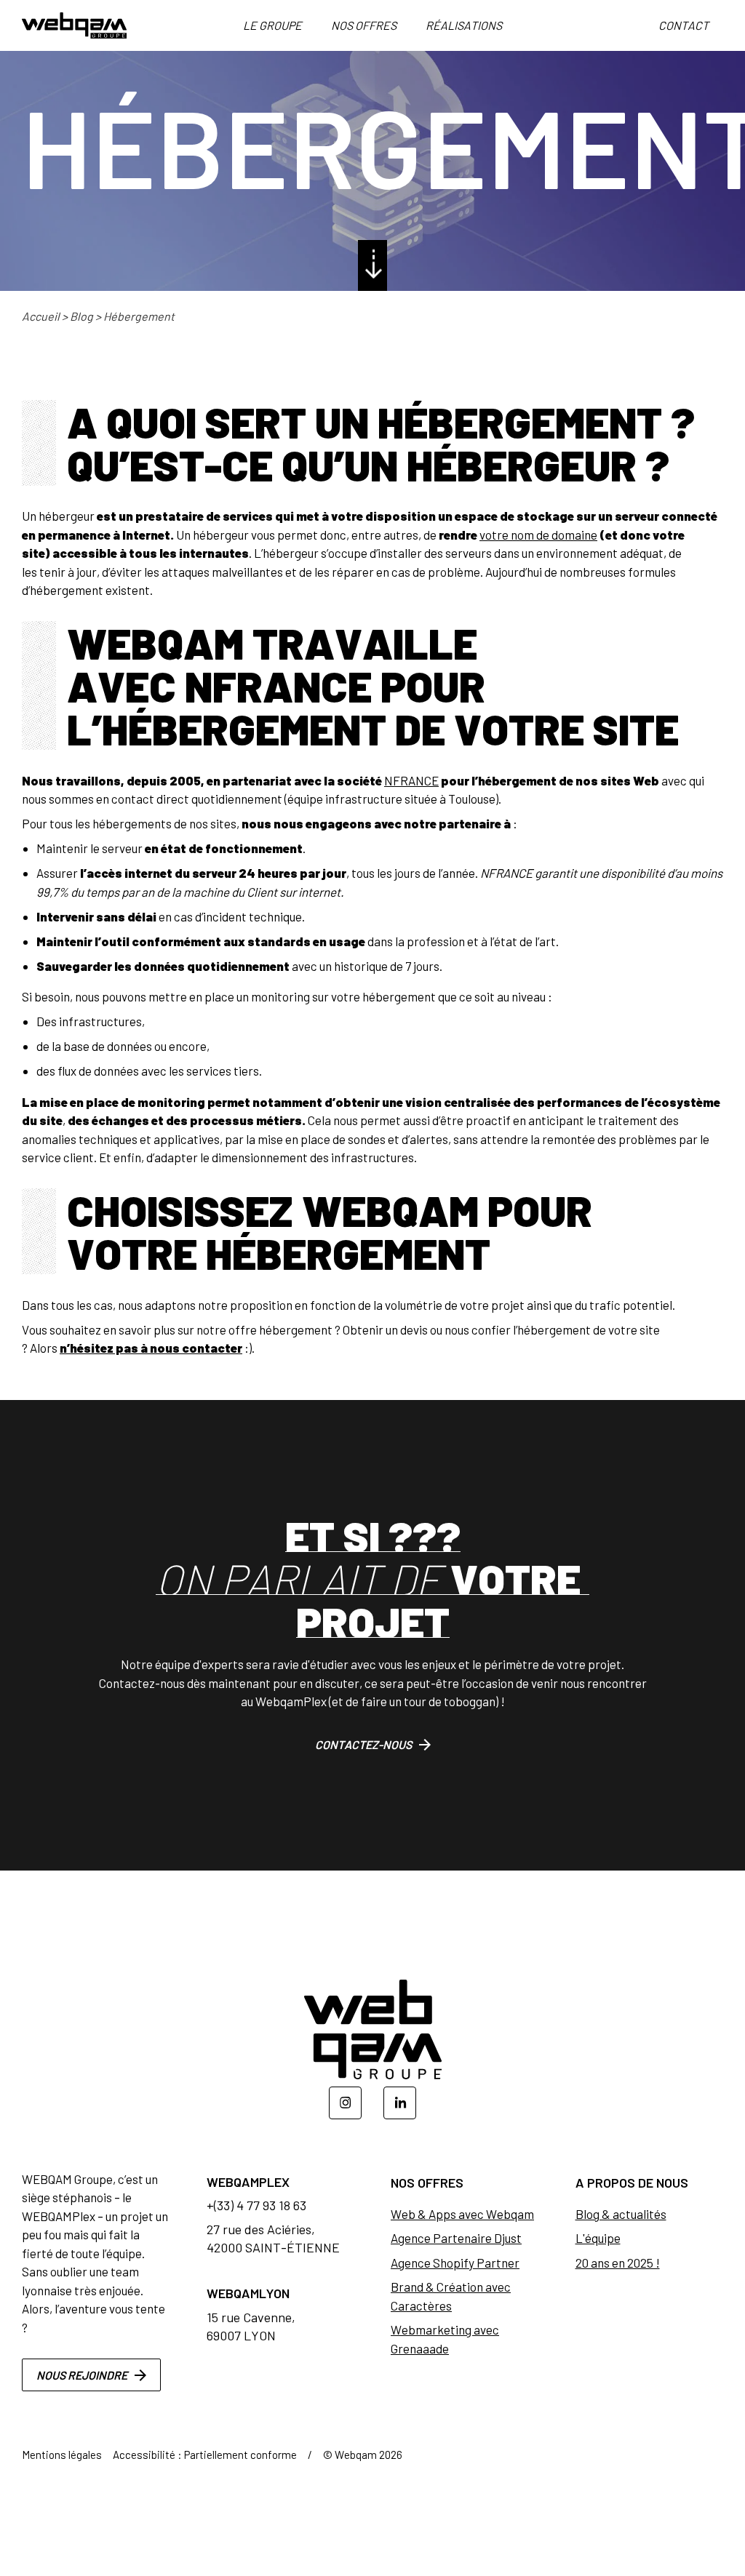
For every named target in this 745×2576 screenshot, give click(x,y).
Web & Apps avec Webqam (462, 2214)
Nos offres (364, 25)
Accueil (41, 316)
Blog (81, 316)
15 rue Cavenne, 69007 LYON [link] (251, 2326)
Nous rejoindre (82, 2375)
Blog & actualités (621, 2214)
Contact (684, 25)
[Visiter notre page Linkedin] (400, 2103)
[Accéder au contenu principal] (372, 265)
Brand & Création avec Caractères (451, 2296)
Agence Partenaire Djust (456, 2238)
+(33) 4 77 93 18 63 (256, 2205)
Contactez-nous (363, 1744)
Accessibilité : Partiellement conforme (205, 2455)
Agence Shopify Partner (455, 2263)
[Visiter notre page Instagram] (345, 2103)
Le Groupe (272, 25)
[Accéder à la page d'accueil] (74, 25)
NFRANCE (411, 780)
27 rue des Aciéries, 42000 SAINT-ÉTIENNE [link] (273, 2238)
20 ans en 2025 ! (618, 2263)
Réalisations (464, 25)
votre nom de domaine (538, 535)
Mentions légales (62, 2455)
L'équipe (598, 2238)
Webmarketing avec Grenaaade (445, 2339)
